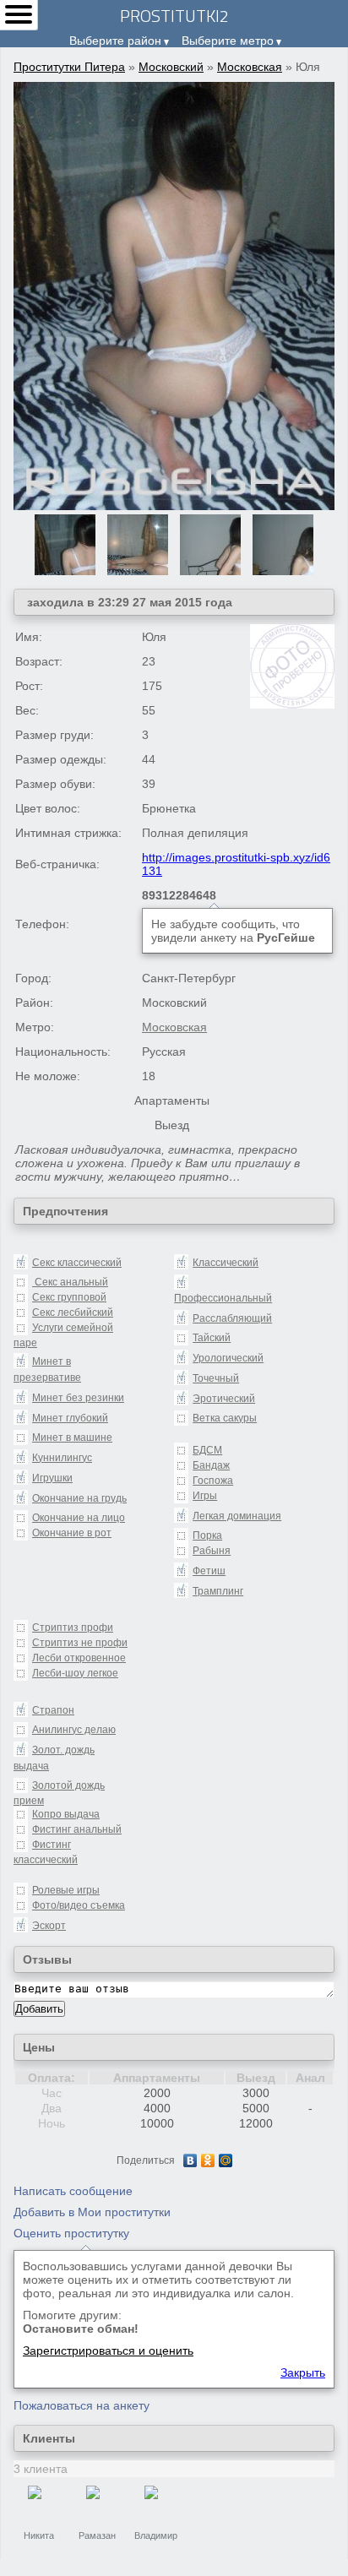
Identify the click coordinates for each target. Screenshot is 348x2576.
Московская (250, 67)
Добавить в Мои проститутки (92, 2212)
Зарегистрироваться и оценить (108, 2350)
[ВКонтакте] (190, 2160)
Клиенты (49, 2438)
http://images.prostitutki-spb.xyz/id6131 (236, 864)
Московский (171, 67)
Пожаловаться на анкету (82, 2405)
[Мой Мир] (226, 2160)
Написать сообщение (73, 2191)
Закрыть (303, 2372)
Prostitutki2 (174, 16)
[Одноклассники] (208, 2160)
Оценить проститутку (71, 2233)
